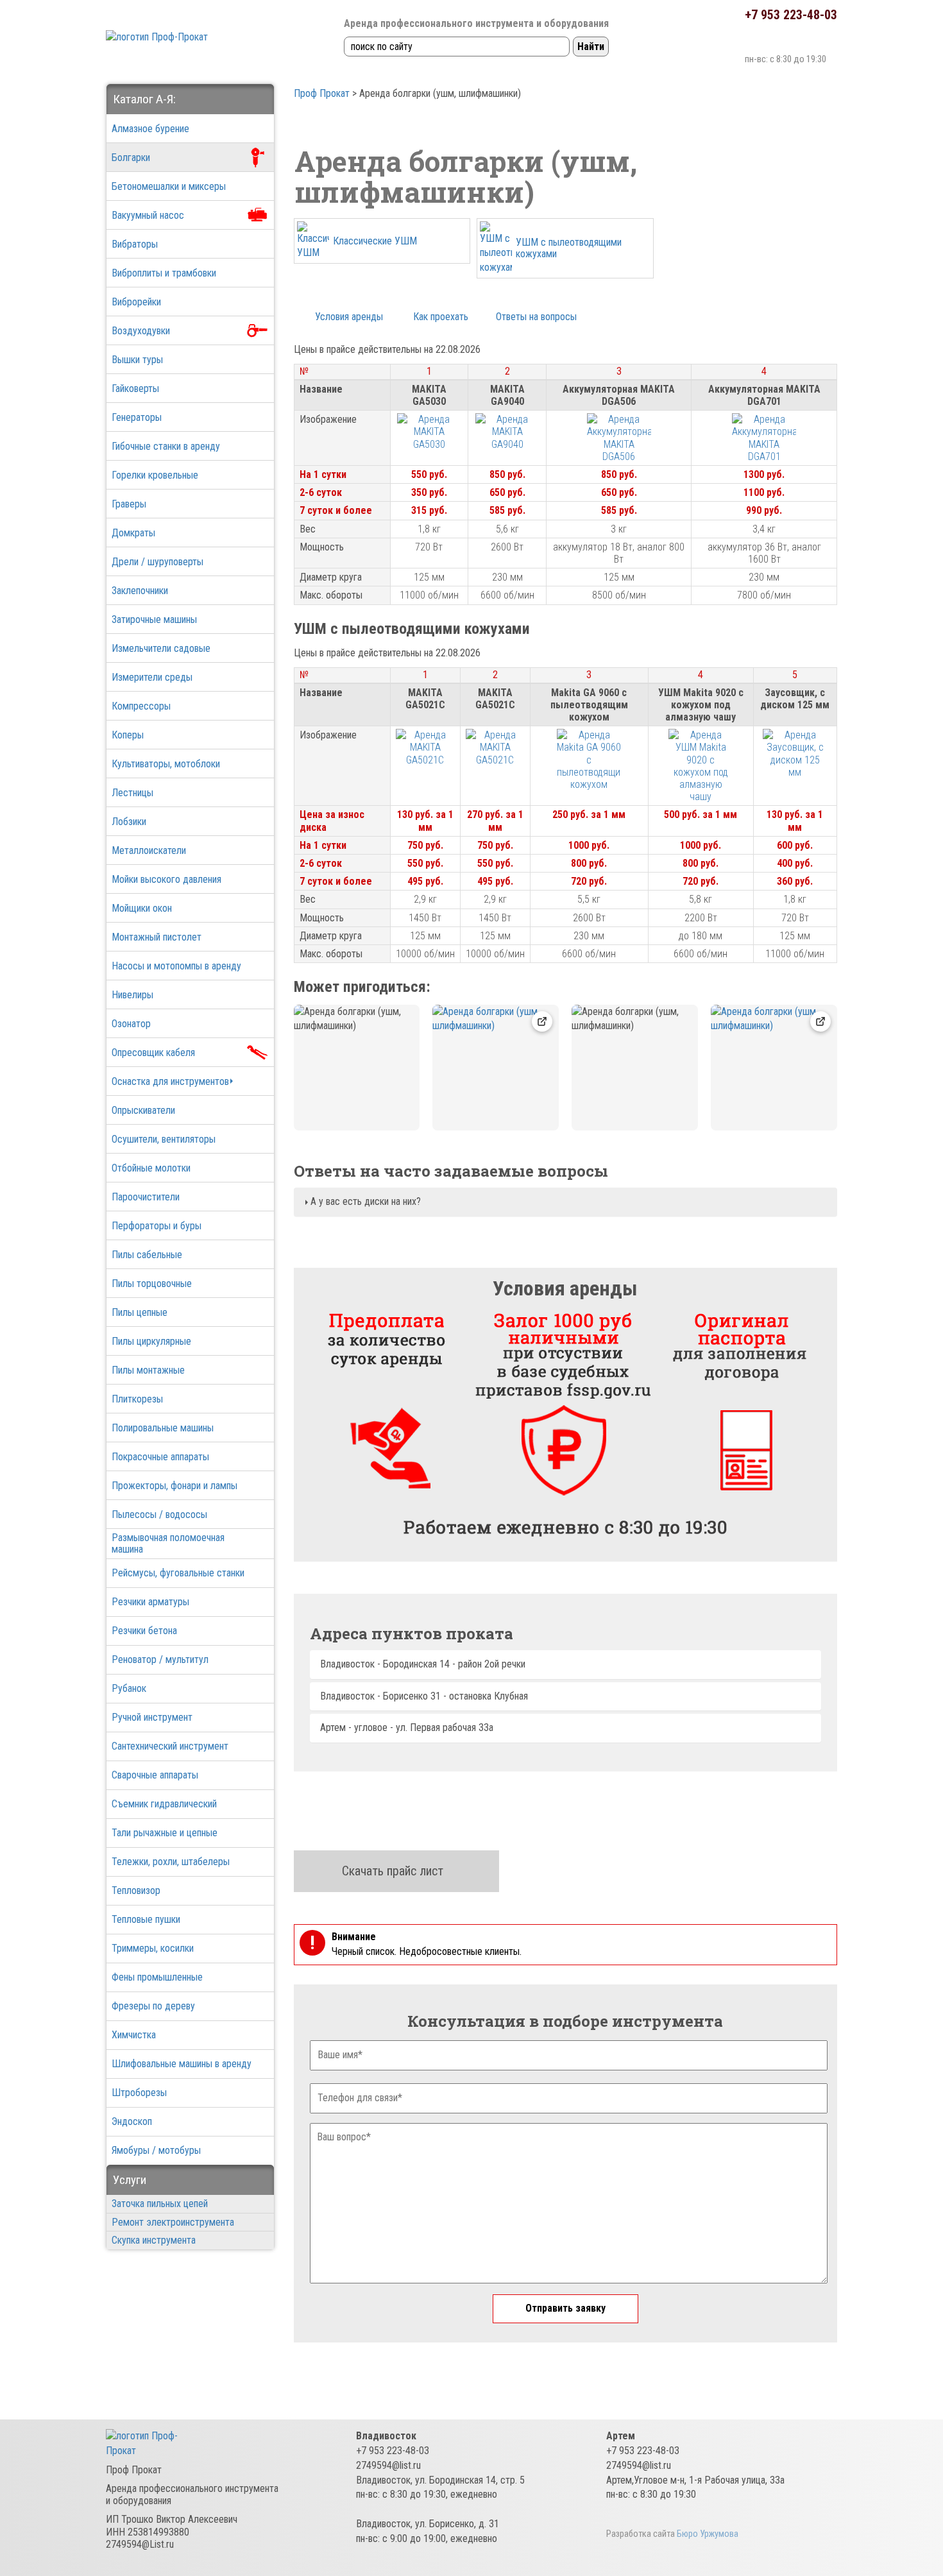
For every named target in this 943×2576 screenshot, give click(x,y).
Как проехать (441, 317)
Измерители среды (152, 677)
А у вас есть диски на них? (364, 1201)
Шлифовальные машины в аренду (182, 2064)
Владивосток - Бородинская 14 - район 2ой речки (423, 1664)
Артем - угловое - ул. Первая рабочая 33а (407, 1727)
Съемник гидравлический (164, 1804)
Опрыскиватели (143, 1110)
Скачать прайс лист (393, 1871)
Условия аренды (349, 317)
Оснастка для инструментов (170, 1081)
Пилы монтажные (148, 1370)
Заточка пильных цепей (160, 2204)
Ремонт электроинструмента (173, 2222)
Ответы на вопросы (536, 317)
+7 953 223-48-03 (791, 15)
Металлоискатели (149, 850)
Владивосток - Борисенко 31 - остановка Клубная (424, 1696)
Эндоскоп (132, 2121)
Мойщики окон (142, 908)
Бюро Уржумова (708, 2534)
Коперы (128, 735)
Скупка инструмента (154, 2240)
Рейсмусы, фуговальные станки (178, 1573)
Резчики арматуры (150, 1602)
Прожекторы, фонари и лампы (174, 1486)
